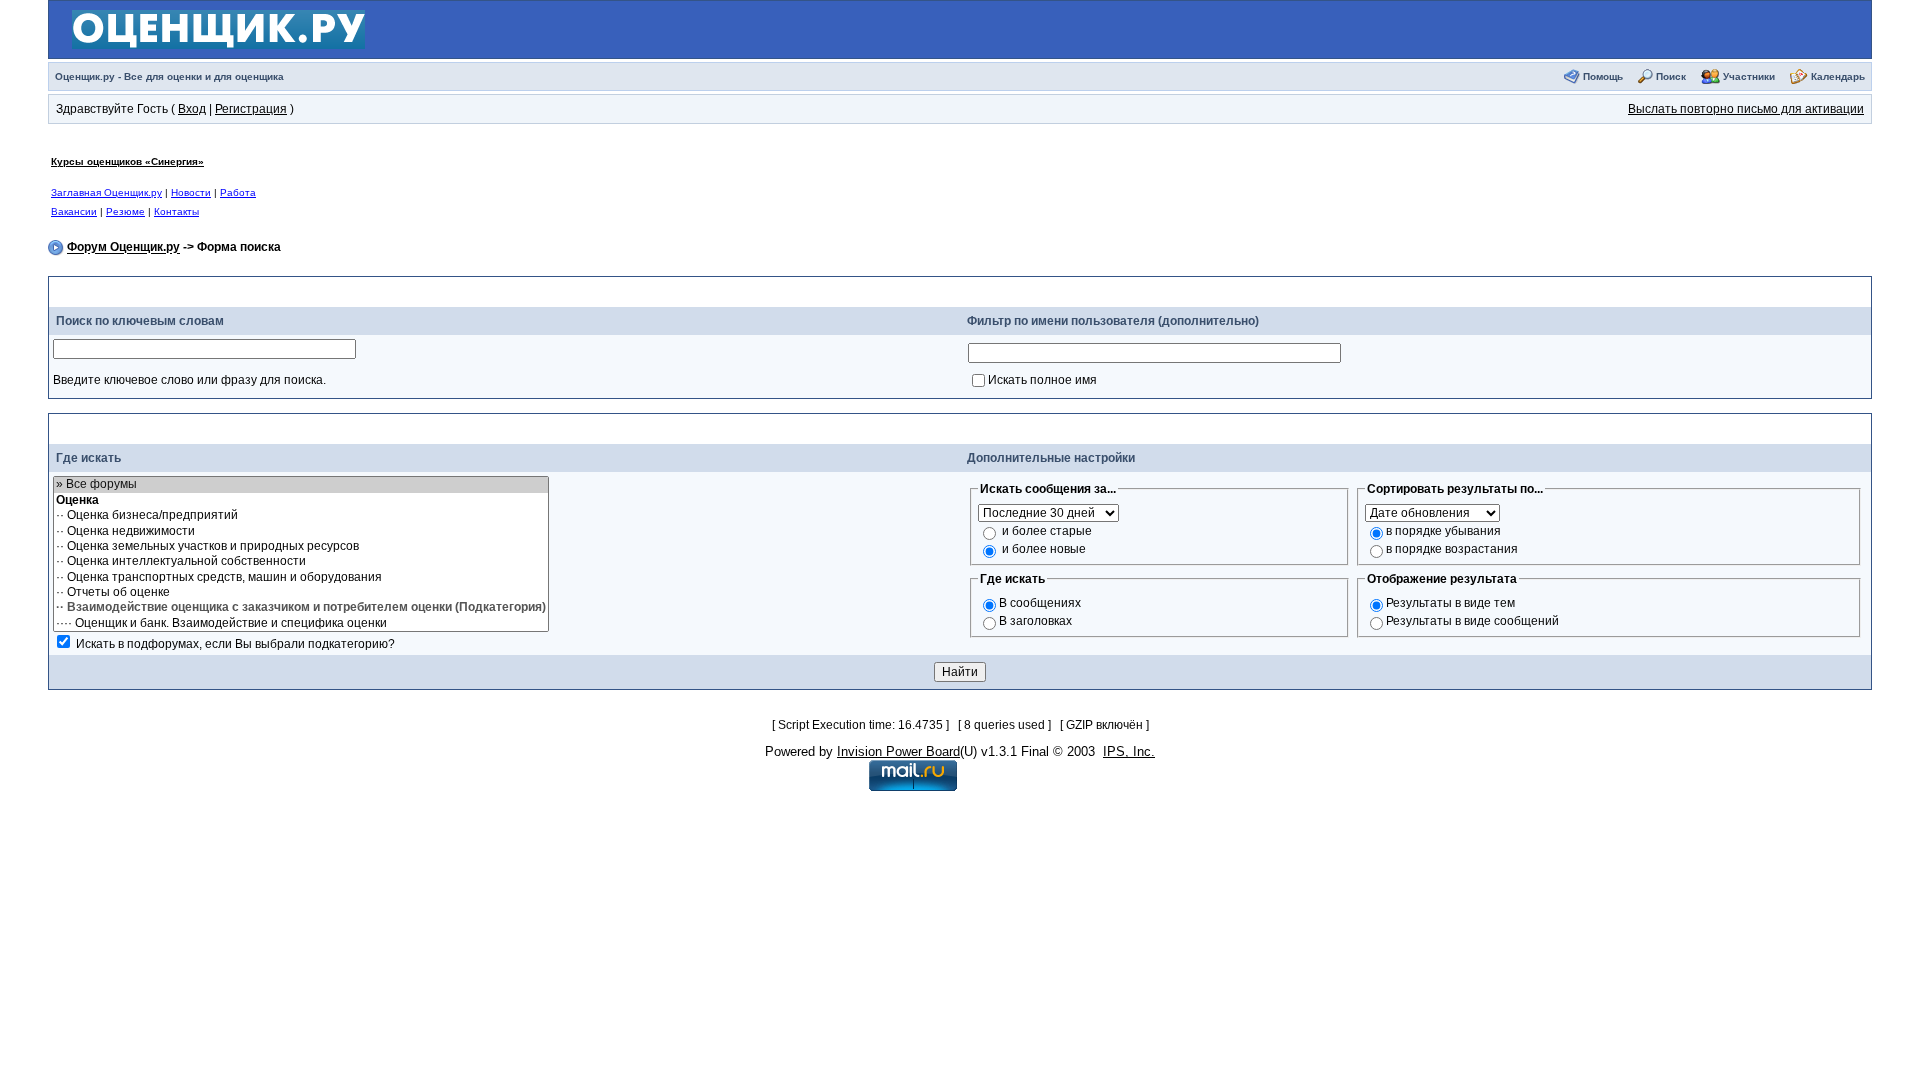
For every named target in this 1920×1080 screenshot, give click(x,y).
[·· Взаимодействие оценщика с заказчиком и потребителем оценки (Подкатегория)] (301, 607)
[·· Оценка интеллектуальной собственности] (301, 561)
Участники (1749, 76)
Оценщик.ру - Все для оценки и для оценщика (169, 76)
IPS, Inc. (1129, 751)
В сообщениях (1040, 603)
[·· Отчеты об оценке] (301, 592)
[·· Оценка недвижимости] (301, 531)
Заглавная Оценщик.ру (106, 192)
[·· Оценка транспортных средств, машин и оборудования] (301, 577)
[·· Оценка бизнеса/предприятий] (301, 515)
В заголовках (1035, 621)
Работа (238, 192)
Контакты (176, 211)
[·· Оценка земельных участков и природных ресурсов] (301, 546)
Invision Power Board (898, 751)
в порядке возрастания (1452, 549)
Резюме (125, 211)
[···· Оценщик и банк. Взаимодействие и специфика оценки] (301, 623)
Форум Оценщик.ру (123, 248)
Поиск (1671, 76)
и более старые (1047, 531)
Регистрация (251, 109)
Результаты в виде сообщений (1472, 621)
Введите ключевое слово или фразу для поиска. (189, 380)
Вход (192, 109)
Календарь (1838, 76)
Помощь (1603, 76)
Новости (191, 192)
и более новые (1044, 549)
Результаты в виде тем (1450, 603)
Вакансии (74, 211)
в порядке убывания (1443, 531)
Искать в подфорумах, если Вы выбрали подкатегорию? (235, 644)
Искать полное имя (1042, 380)
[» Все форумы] (301, 484)
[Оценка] (301, 500)
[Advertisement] (819, 186)
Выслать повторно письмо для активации (1746, 109)
